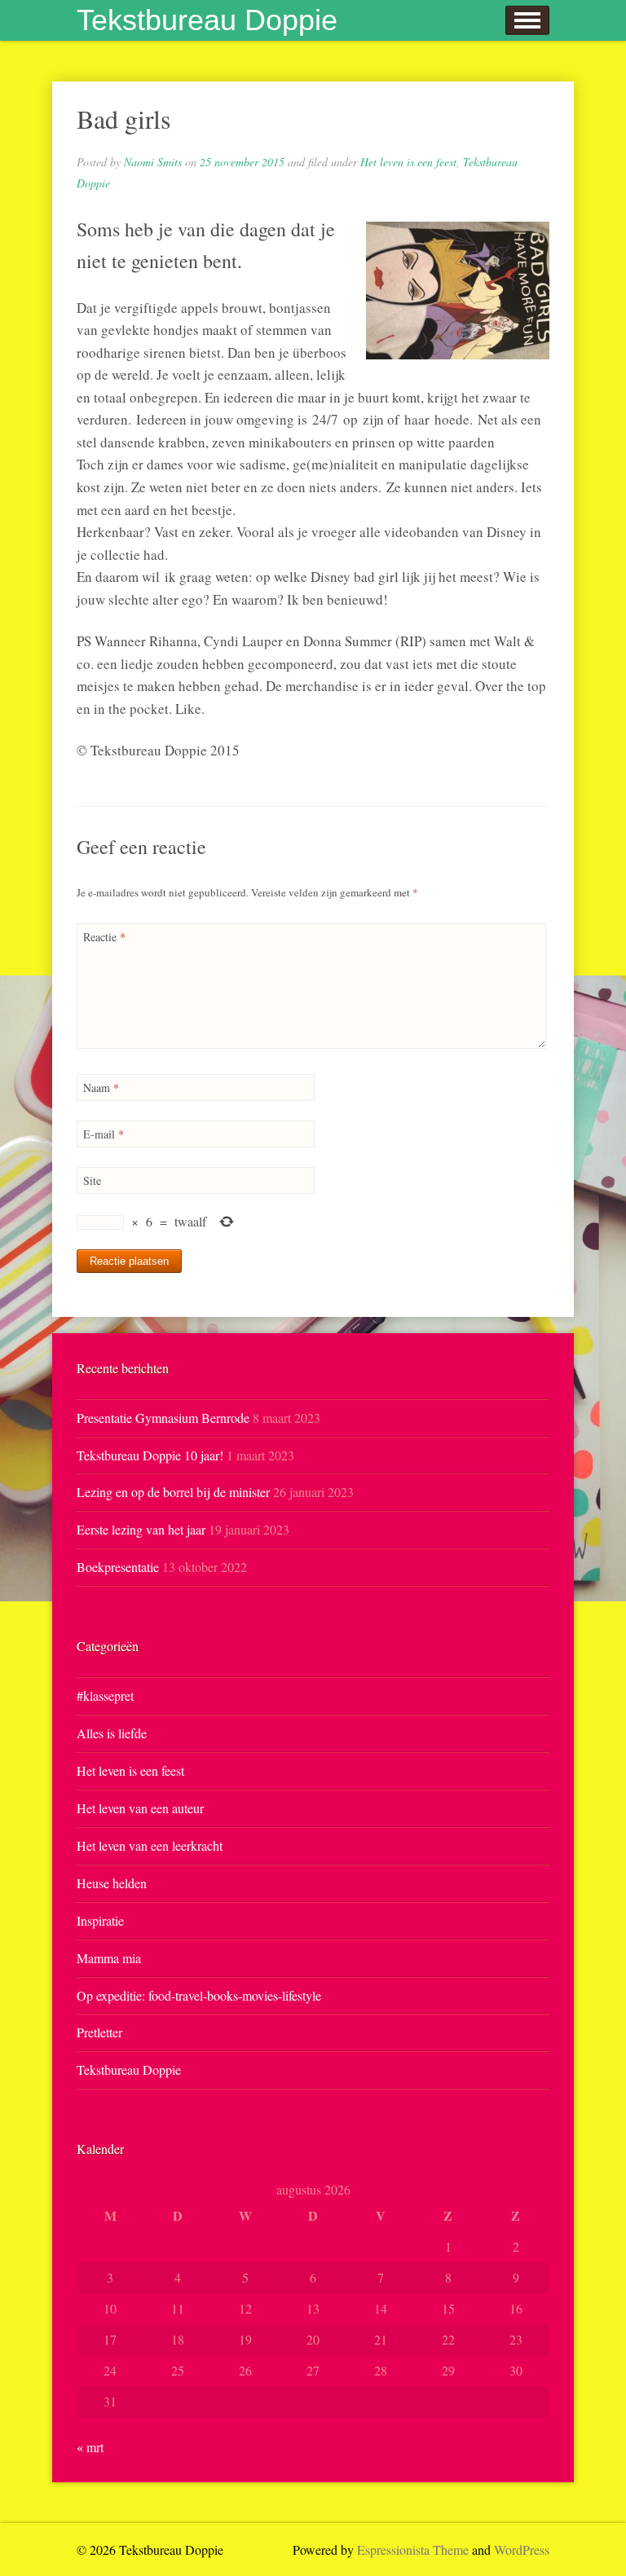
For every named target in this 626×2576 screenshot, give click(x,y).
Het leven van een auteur (140, 1808)
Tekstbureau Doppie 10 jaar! (150, 1455)
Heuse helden (112, 1883)
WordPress (522, 2550)
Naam (101, 1088)
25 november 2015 (242, 162)
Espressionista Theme (413, 2550)
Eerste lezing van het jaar (141, 1529)
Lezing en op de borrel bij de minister (173, 1492)
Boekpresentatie (118, 1567)
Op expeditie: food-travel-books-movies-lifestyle (199, 1995)
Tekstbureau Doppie (207, 20)
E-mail (104, 1134)
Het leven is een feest (408, 162)
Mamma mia (109, 1958)
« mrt (90, 2447)
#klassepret (105, 1695)
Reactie (104, 937)
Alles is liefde (112, 1733)
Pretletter (99, 2032)
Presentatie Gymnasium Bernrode (163, 1418)
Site (92, 1180)
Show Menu (527, 20)
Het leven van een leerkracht (150, 1845)
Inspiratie (100, 1920)
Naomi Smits (153, 162)
